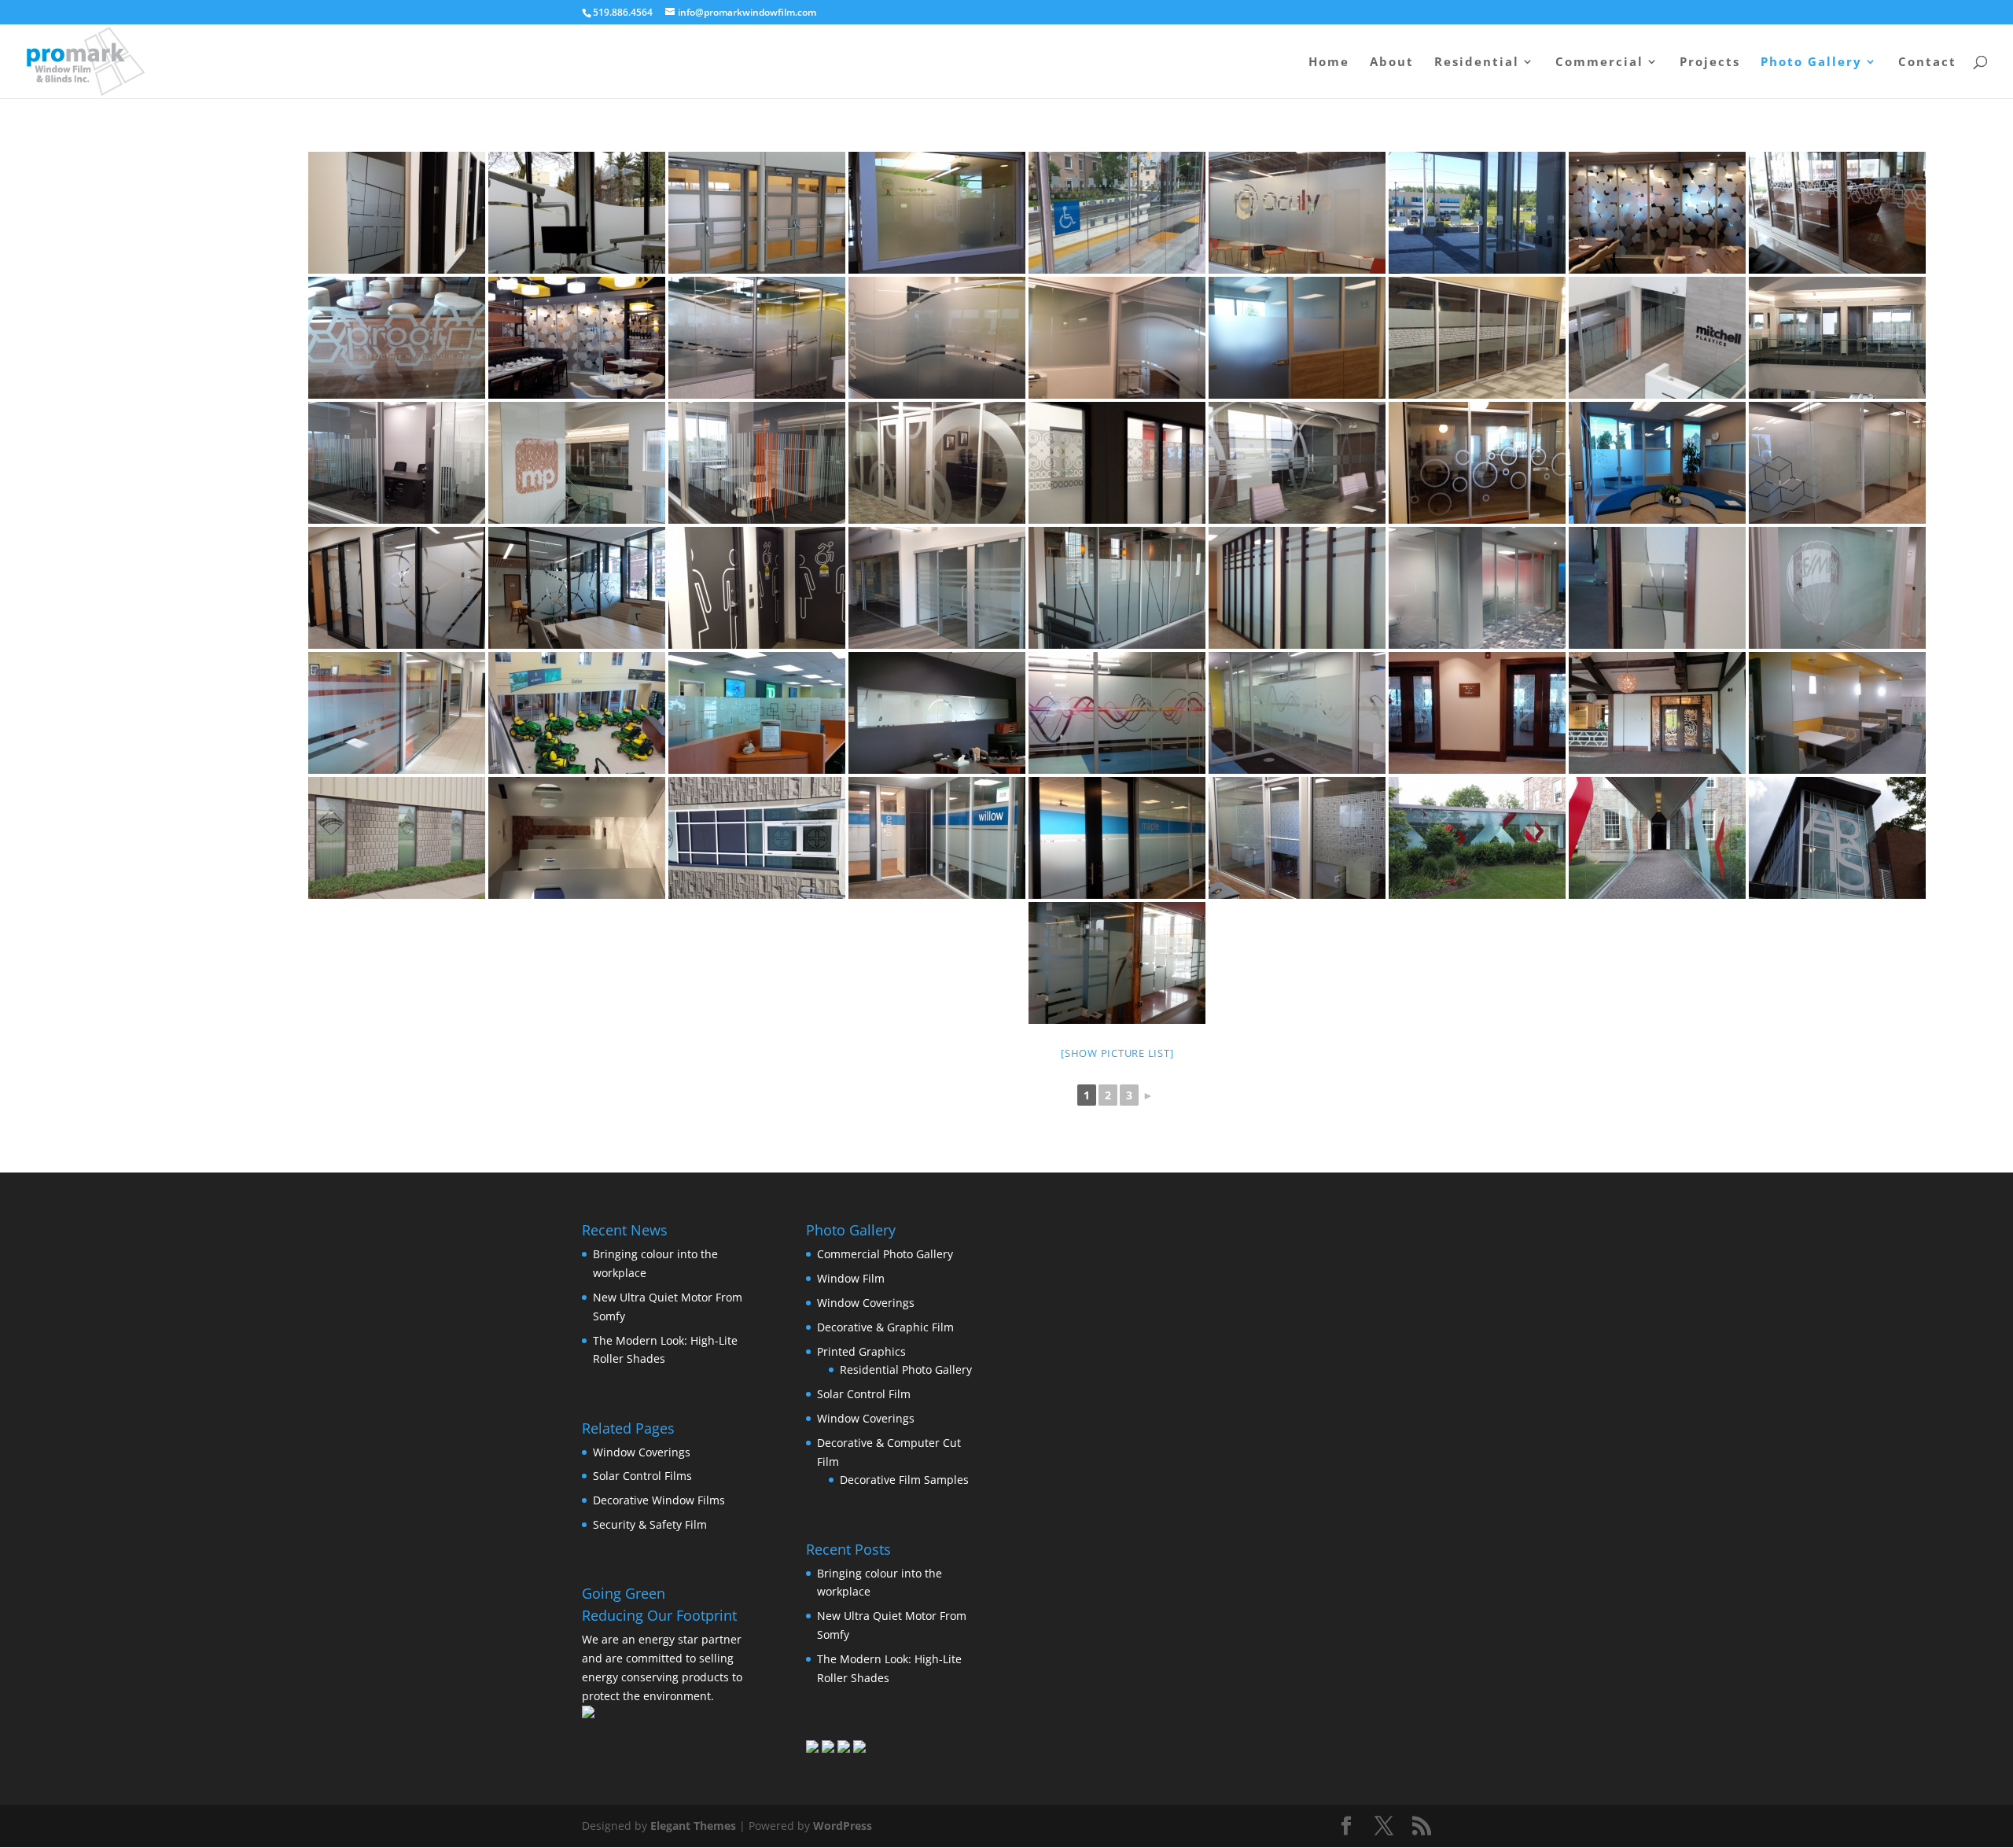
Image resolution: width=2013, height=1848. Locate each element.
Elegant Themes (693, 1826)
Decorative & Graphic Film (885, 1327)
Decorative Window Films (659, 1500)
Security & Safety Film (650, 1524)
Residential (1477, 63)
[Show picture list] (1117, 1053)
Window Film (851, 1278)
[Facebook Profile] (812, 1749)
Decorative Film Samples (904, 1480)
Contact (1927, 63)
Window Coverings (642, 1452)
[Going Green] (588, 1714)
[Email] (859, 1749)
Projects (1710, 63)
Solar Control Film (864, 1394)
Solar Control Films (642, 1476)
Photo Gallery (1811, 63)
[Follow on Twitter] (828, 1749)
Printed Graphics (861, 1351)
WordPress (843, 1826)
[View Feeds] (844, 1749)
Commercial (1599, 63)
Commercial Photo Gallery (885, 1254)
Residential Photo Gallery (906, 1369)
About (1392, 63)
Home (1329, 63)
